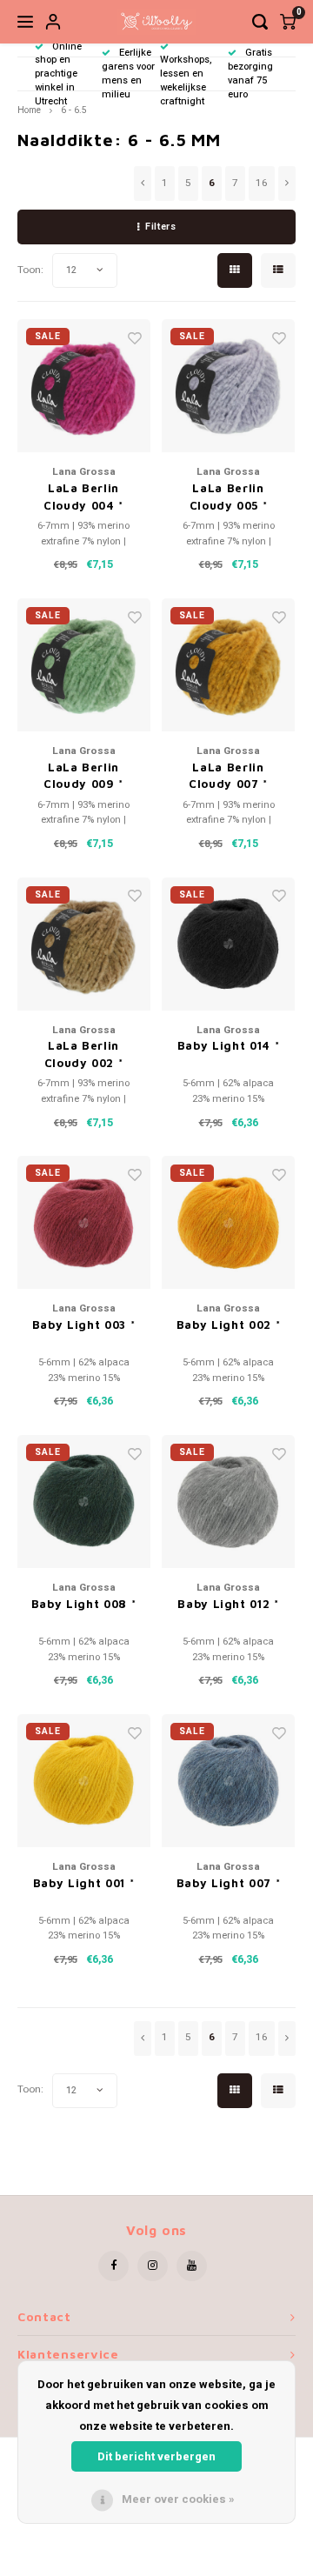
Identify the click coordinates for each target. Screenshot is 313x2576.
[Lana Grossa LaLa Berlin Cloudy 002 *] (84, 944)
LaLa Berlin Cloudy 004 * (83, 497)
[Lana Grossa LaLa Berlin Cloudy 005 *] (228, 386)
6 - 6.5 (74, 110)
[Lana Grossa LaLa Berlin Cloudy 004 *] (84, 386)
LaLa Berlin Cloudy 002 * (84, 1054)
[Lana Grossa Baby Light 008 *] (84, 1502)
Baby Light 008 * (83, 1604)
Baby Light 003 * (83, 1325)
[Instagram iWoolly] (153, 2266)
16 (262, 183)
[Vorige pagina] (143, 184)
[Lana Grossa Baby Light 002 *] (228, 1222)
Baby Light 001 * (83, 1883)
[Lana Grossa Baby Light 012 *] (228, 1502)
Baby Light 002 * (228, 1325)
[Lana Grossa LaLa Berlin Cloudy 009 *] (84, 665)
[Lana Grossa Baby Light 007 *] (228, 1781)
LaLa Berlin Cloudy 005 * (229, 497)
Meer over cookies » (178, 2499)
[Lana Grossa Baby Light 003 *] (84, 1222)
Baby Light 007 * (228, 1883)
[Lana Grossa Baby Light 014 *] (228, 944)
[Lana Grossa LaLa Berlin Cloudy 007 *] (228, 665)
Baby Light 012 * (228, 1604)
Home (29, 110)
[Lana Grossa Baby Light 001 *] (84, 1781)
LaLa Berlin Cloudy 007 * (228, 776)
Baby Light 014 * (228, 1045)
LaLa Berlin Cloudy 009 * (83, 776)
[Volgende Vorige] (287, 184)
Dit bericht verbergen (156, 2456)
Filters (160, 227)
